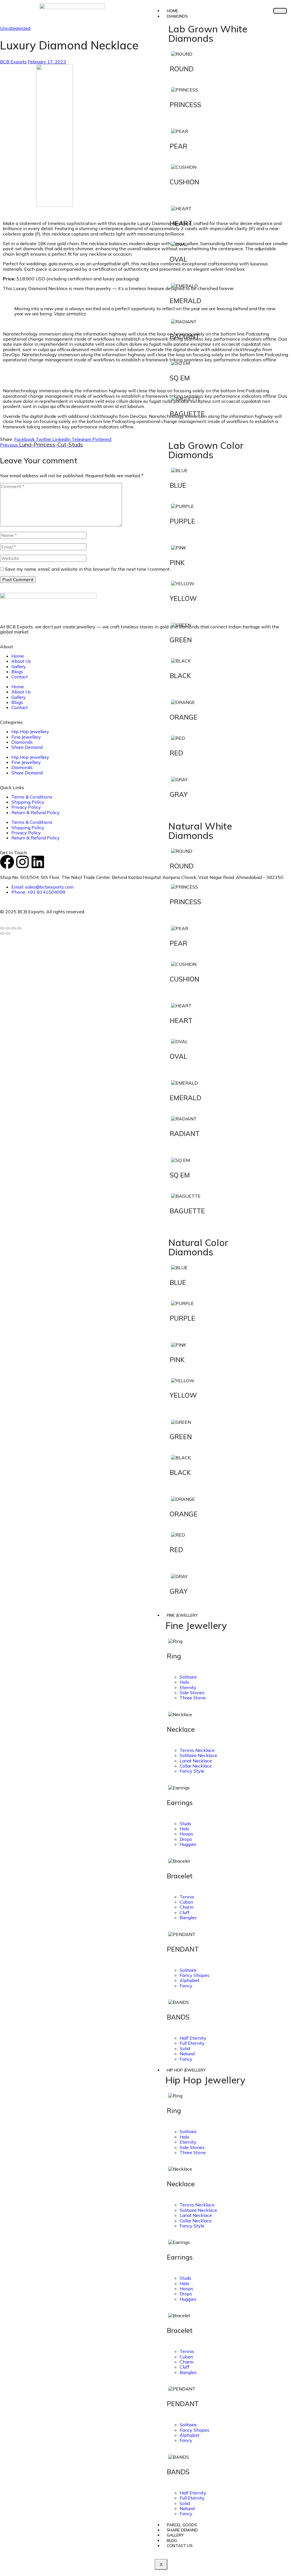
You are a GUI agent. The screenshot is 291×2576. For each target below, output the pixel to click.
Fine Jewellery (182, 1615)
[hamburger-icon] (280, 11)
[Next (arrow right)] (8, 933)
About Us (21, 661)
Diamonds (177, 16)
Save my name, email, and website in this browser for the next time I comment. (88, 569)
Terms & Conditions (32, 797)
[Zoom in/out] (2, 928)
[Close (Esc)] (19, 928)
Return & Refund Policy (36, 812)
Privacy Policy (26, 807)
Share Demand (27, 747)
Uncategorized (15, 28)
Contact (20, 677)
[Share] (14, 928)
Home (18, 656)
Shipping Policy (28, 802)
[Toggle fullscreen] (8, 928)
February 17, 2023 (47, 62)
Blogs (17, 672)
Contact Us (180, 2546)
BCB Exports (13, 62)
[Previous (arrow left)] (2, 933)
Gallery (19, 666)
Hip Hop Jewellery (186, 2070)
